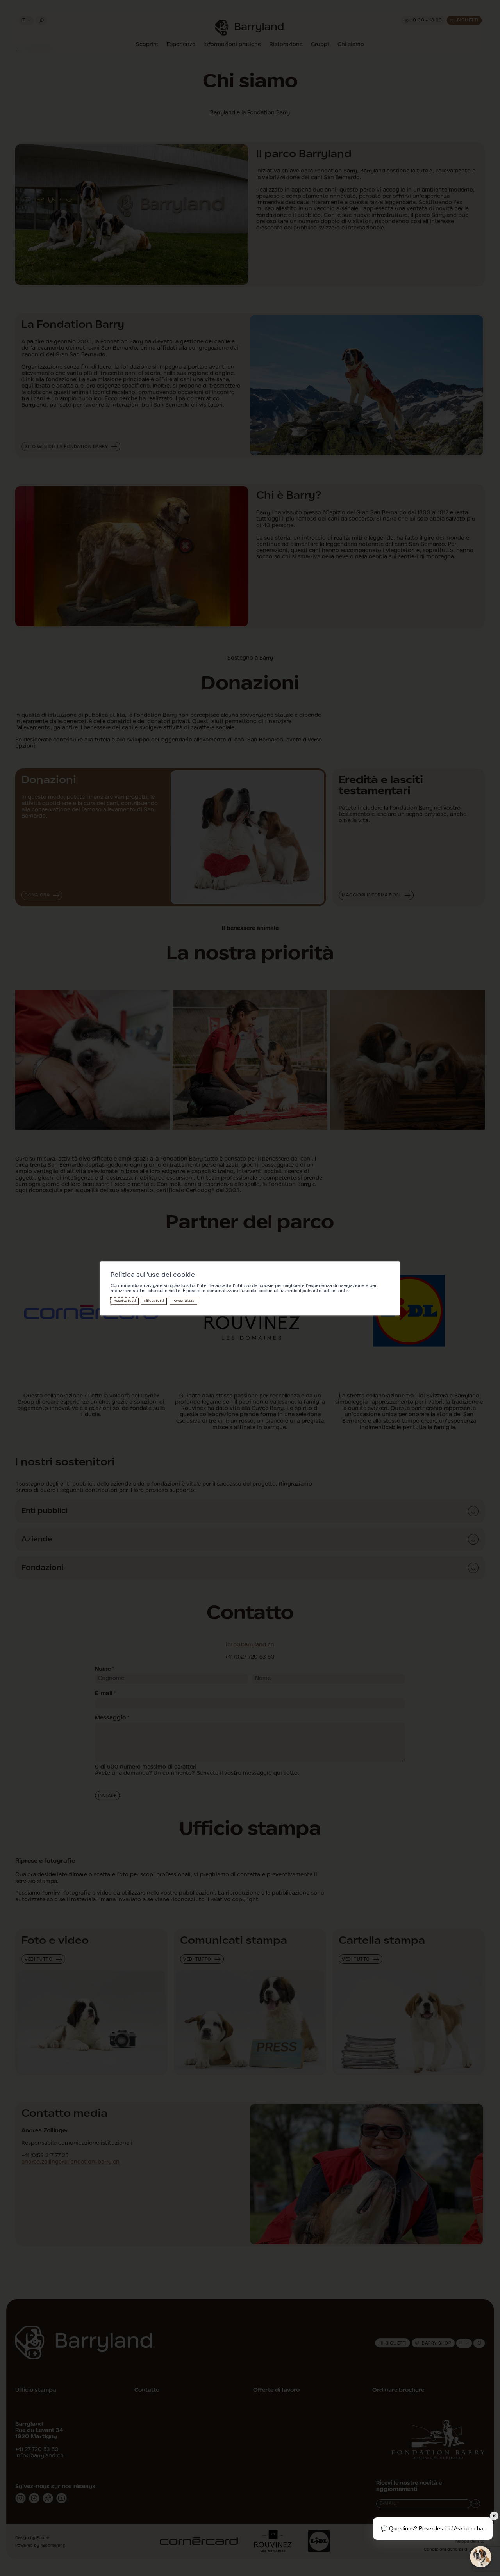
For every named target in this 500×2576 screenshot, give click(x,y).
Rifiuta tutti (154, 1301)
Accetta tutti (125, 1301)
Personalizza (183, 1301)
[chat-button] (481, 2557)
